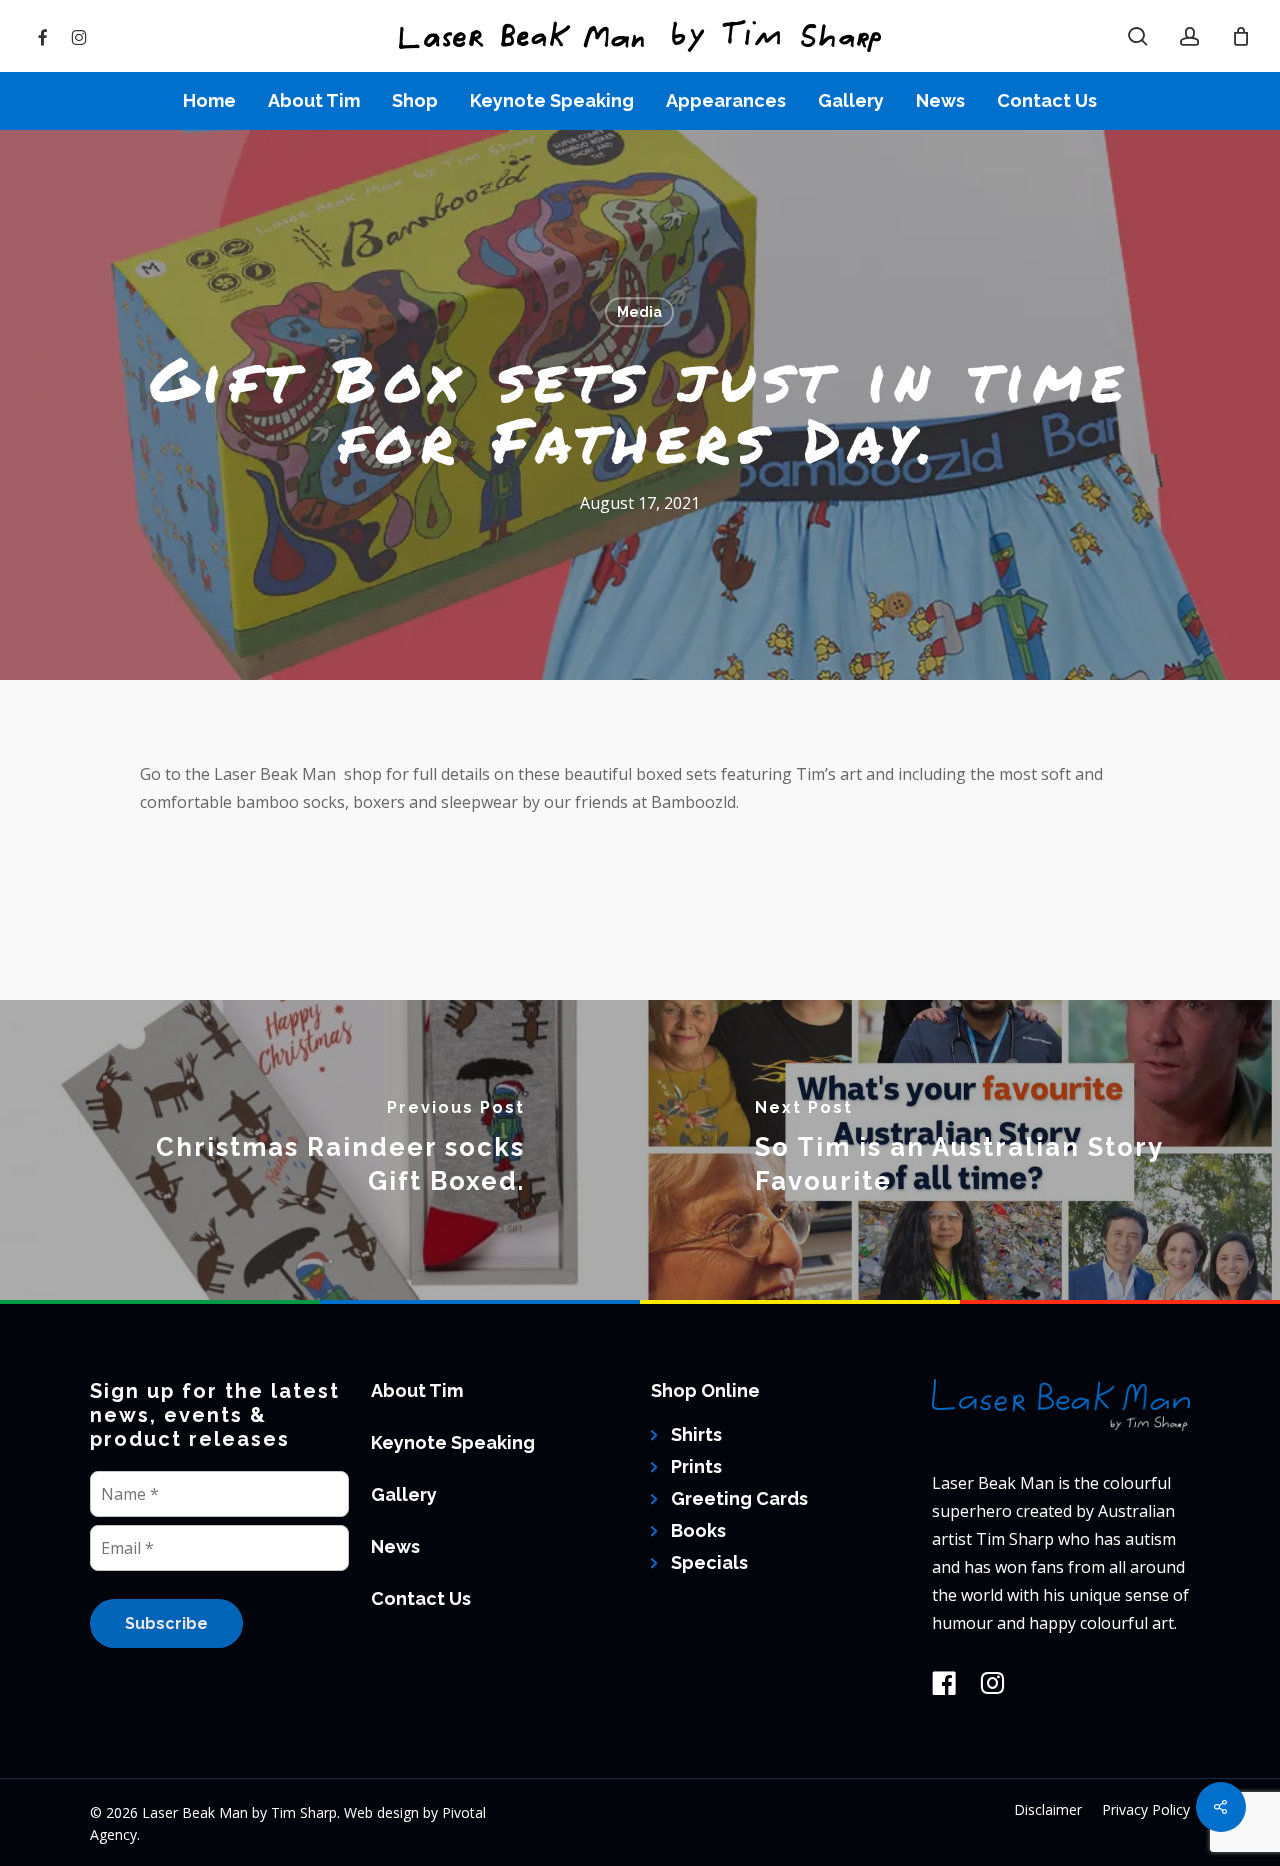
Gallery (404, 1494)
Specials (709, 1562)
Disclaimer (1048, 1809)
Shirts (696, 1434)
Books (698, 1530)
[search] (1138, 36)
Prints (696, 1466)
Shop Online (705, 1390)
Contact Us (421, 1598)
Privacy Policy (1146, 1809)
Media (639, 312)
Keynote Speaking (453, 1442)
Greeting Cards (739, 1498)
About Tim (417, 1390)
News (395, 1546)
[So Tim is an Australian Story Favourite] (960, 1150)
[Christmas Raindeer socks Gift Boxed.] (320, 1150)
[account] (1190, 36)
